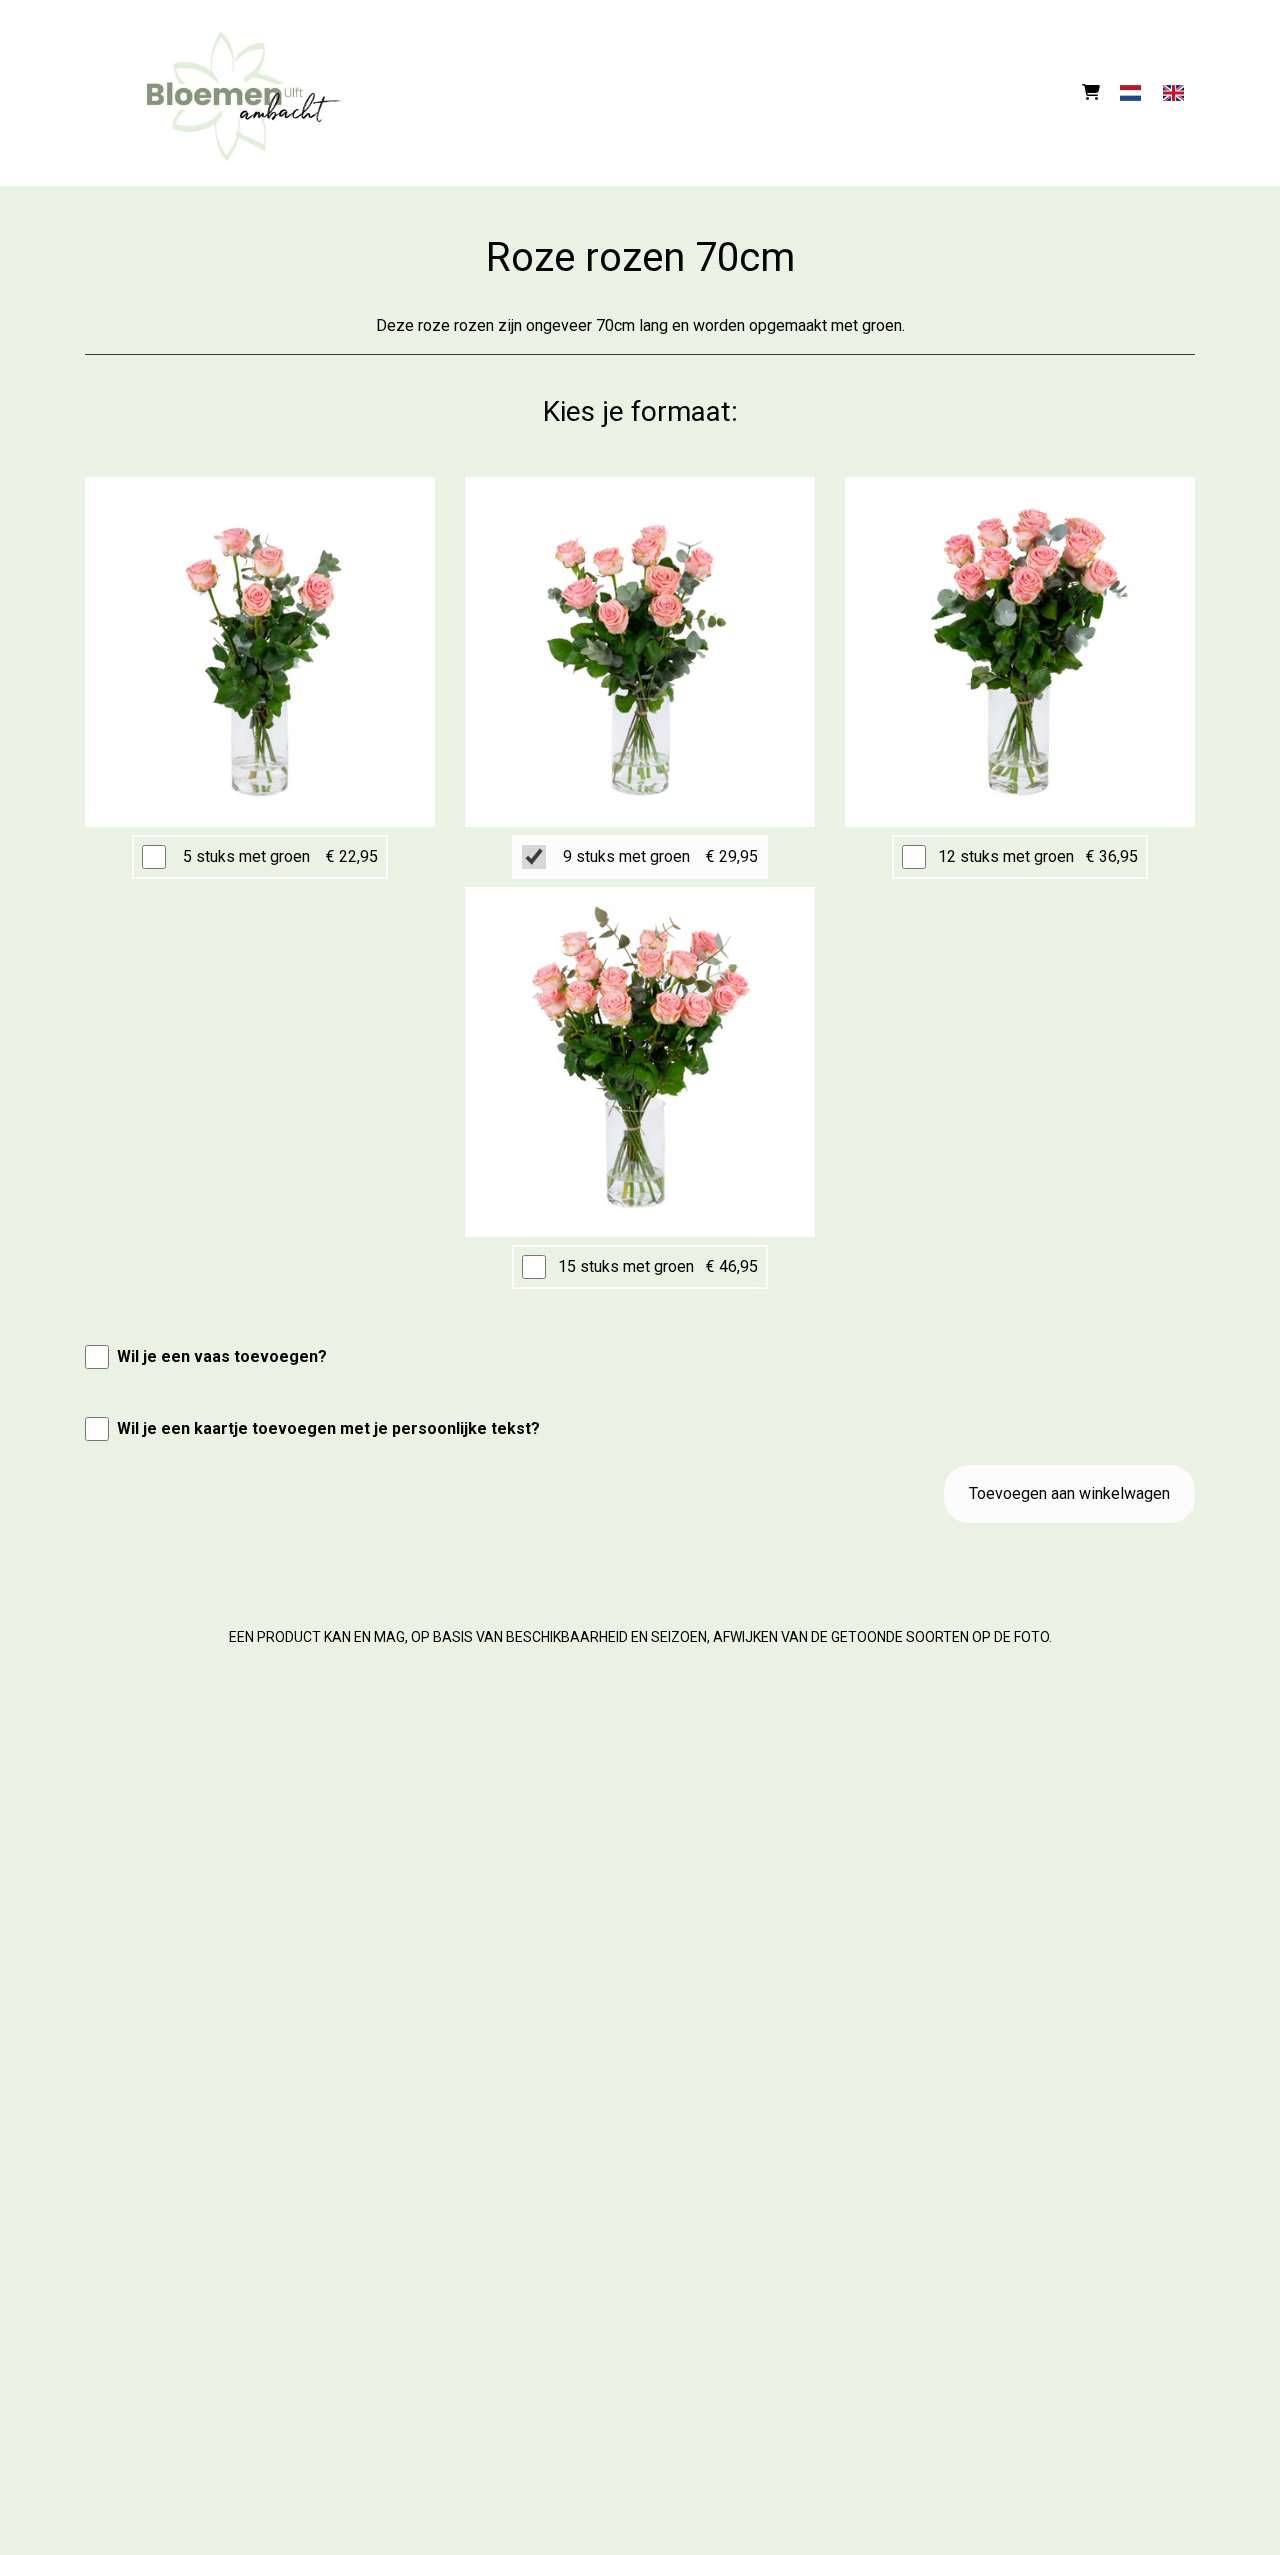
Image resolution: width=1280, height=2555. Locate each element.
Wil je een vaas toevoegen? (222, 1356)
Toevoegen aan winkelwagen (1069, 1493)
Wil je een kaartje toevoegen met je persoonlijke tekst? (328, 1428)
